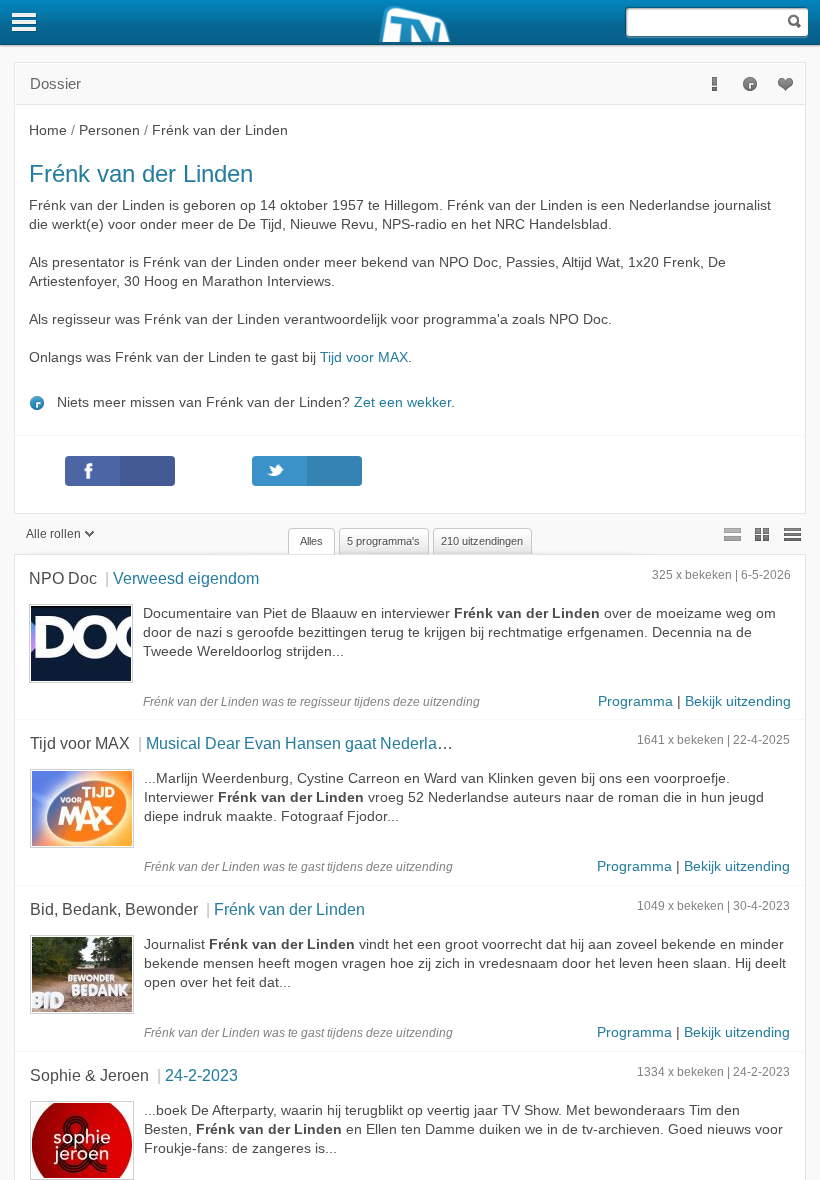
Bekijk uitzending (738, 701)
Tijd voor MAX (364, 357)
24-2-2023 (201, 1075)
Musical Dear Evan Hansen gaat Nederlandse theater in (344, 743)
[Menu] (25, 22)
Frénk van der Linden (289, 909)
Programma (635, 701)
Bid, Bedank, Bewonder (114, 909)
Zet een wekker (402, 402)
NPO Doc (63, 578)
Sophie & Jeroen (89, 1075)
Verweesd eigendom (186, 578)
